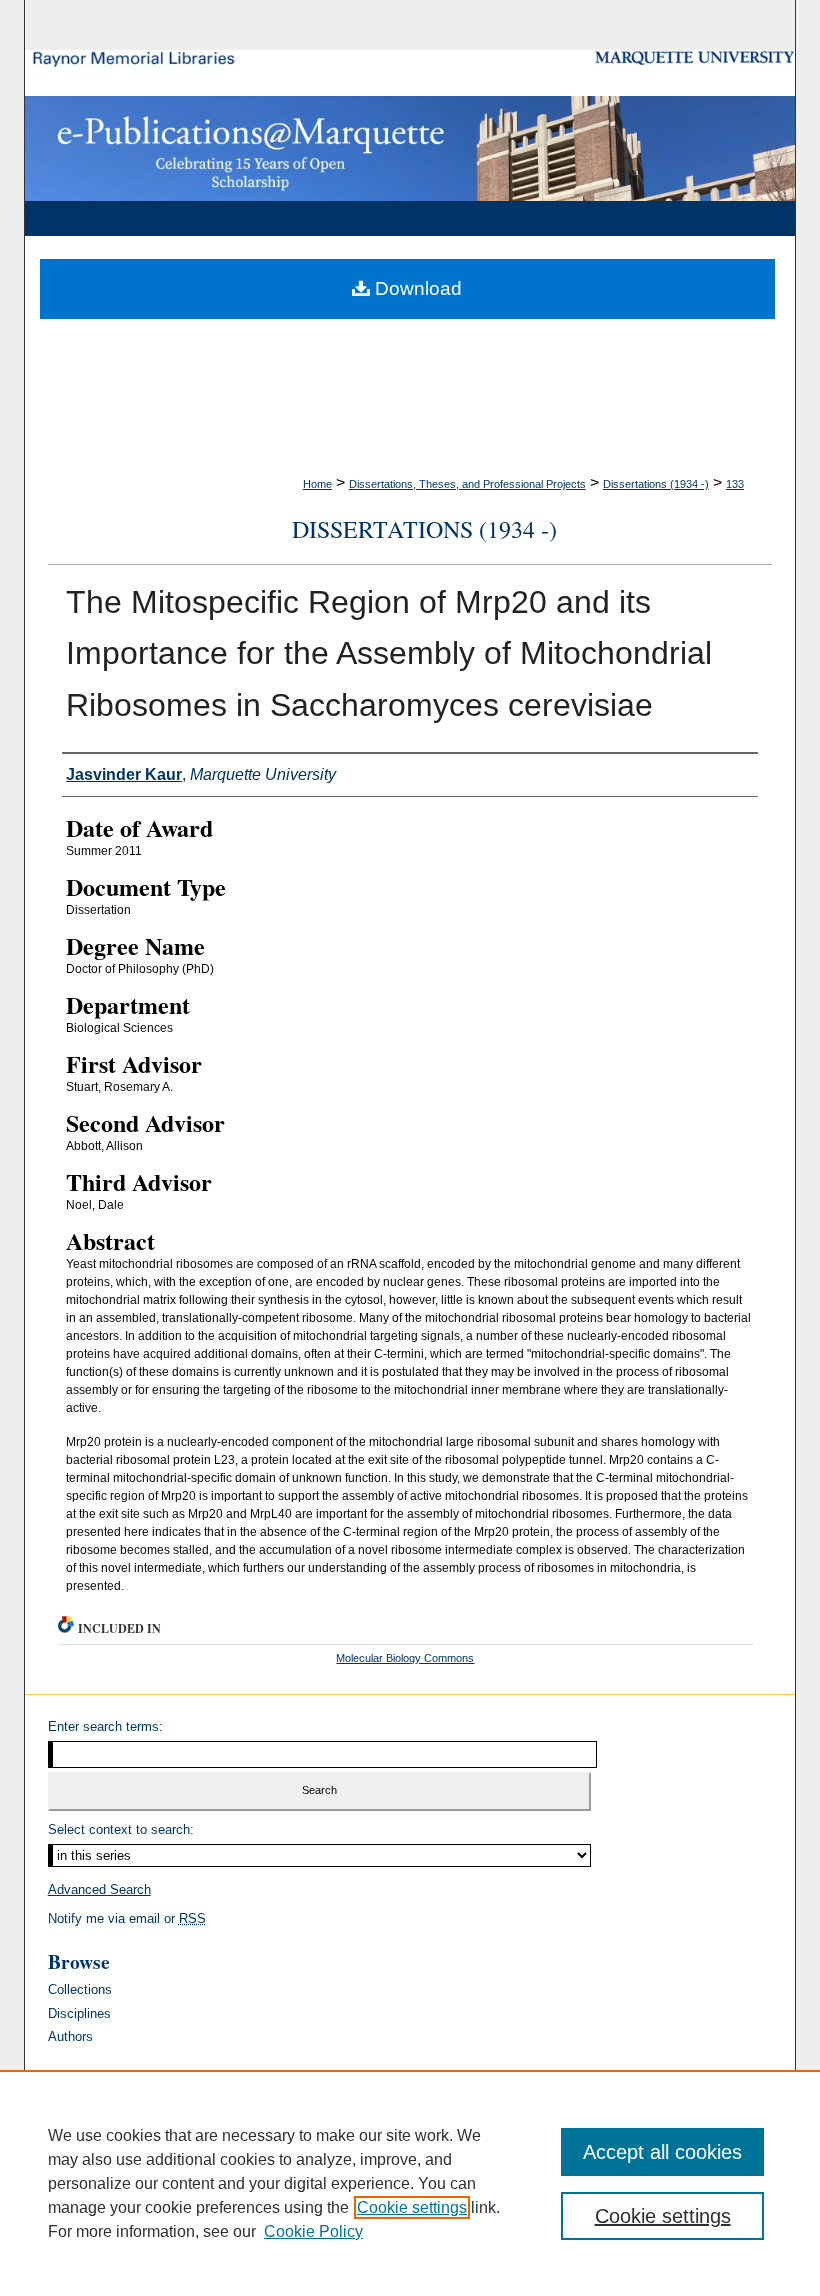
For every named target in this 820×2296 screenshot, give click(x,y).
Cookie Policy (313, 2231)
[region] (410, 2183)
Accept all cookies (662, 2152)
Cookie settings (412, 2207)
